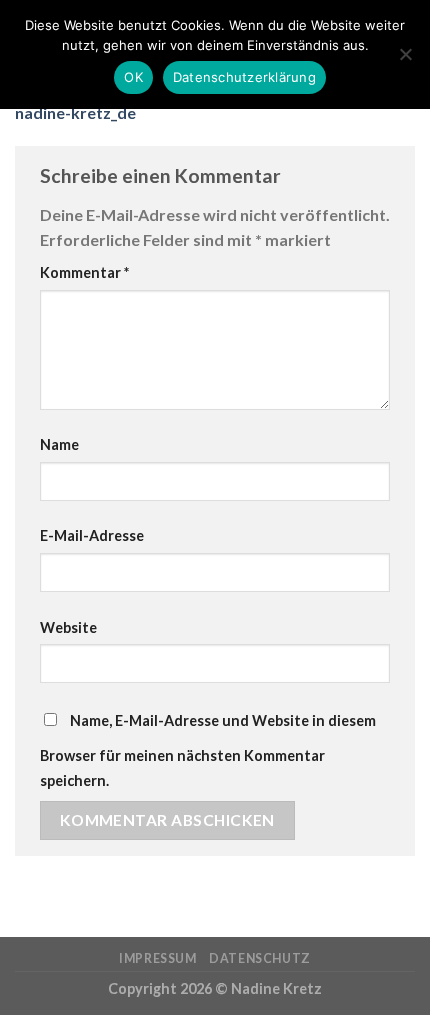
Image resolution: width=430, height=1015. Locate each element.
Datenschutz (260, 958)
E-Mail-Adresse (92, 535)
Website (68, 627)
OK (133, 77)
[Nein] (405, 60)
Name (59, 444)
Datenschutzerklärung (244, 77)
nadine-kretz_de (75, 112)
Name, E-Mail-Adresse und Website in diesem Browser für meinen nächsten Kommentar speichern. (208, 751)
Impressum (158, 958)
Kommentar (84, 272)
